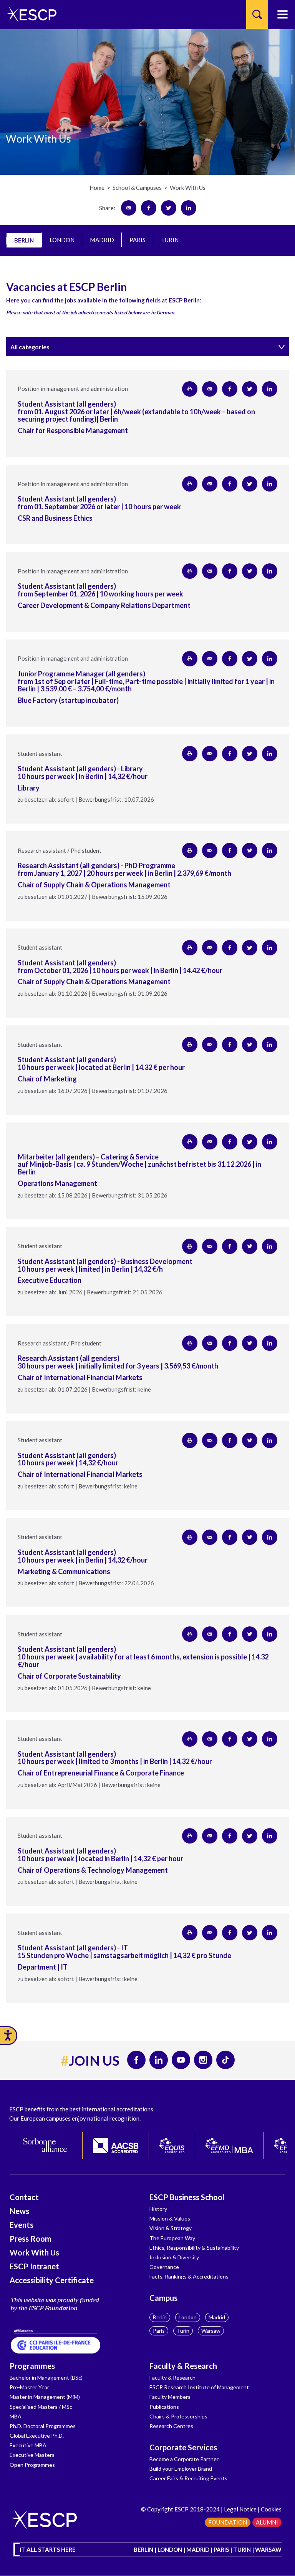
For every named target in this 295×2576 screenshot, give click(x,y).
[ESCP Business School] (29, 14)
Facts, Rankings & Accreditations (189, 2276)
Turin (183, 2331)
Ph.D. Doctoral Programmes (43, 2426)
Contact (24, 2197)
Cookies (271, 2509)
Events (22, 2225)
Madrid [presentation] (102, 240)
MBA (16, 2416)
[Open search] (257, 14)
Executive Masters (32, 2455)
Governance (164, 2267)
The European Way (172, 2238)
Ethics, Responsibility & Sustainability (194, 2248)
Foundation (228, 2522)
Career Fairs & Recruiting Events (188, 2478)
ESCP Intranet (34, 2266)
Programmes (32, 2366)
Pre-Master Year (29, 2387)
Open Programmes (32, 2465)
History (158, 2209)
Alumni (267, 2522)
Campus (163, 2298)
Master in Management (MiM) (45, 2397)
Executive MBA (28, 2445)
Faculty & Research (183, 2366)
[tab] (24, 240)
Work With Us (34, 2252)
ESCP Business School (187, 2197)
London (188, 2317)
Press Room (31, 2239)
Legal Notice (240, 2509)
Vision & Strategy (171, 2228)
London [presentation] (62, 240)
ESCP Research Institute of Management (199, 2387)
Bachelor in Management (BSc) (46, 2378)
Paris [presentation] (138, 240)
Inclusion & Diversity (174, 2257)
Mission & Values (170, 2218)
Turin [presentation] (170, 240)
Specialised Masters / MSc (41, 2407)
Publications (164, 2407)
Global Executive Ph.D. (37, 2436)
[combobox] (147, 347)
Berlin (160, 2317)
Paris (159, 2331)
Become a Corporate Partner (184, 2459)
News (19, 2211)
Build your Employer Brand (181, 2469)
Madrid (217, 2317)
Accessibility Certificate (52, 2280)
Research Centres (171, 2426)
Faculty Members (170, 2397)
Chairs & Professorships (178, 2416)
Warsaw (211, 2331)
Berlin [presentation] (24, 240)
